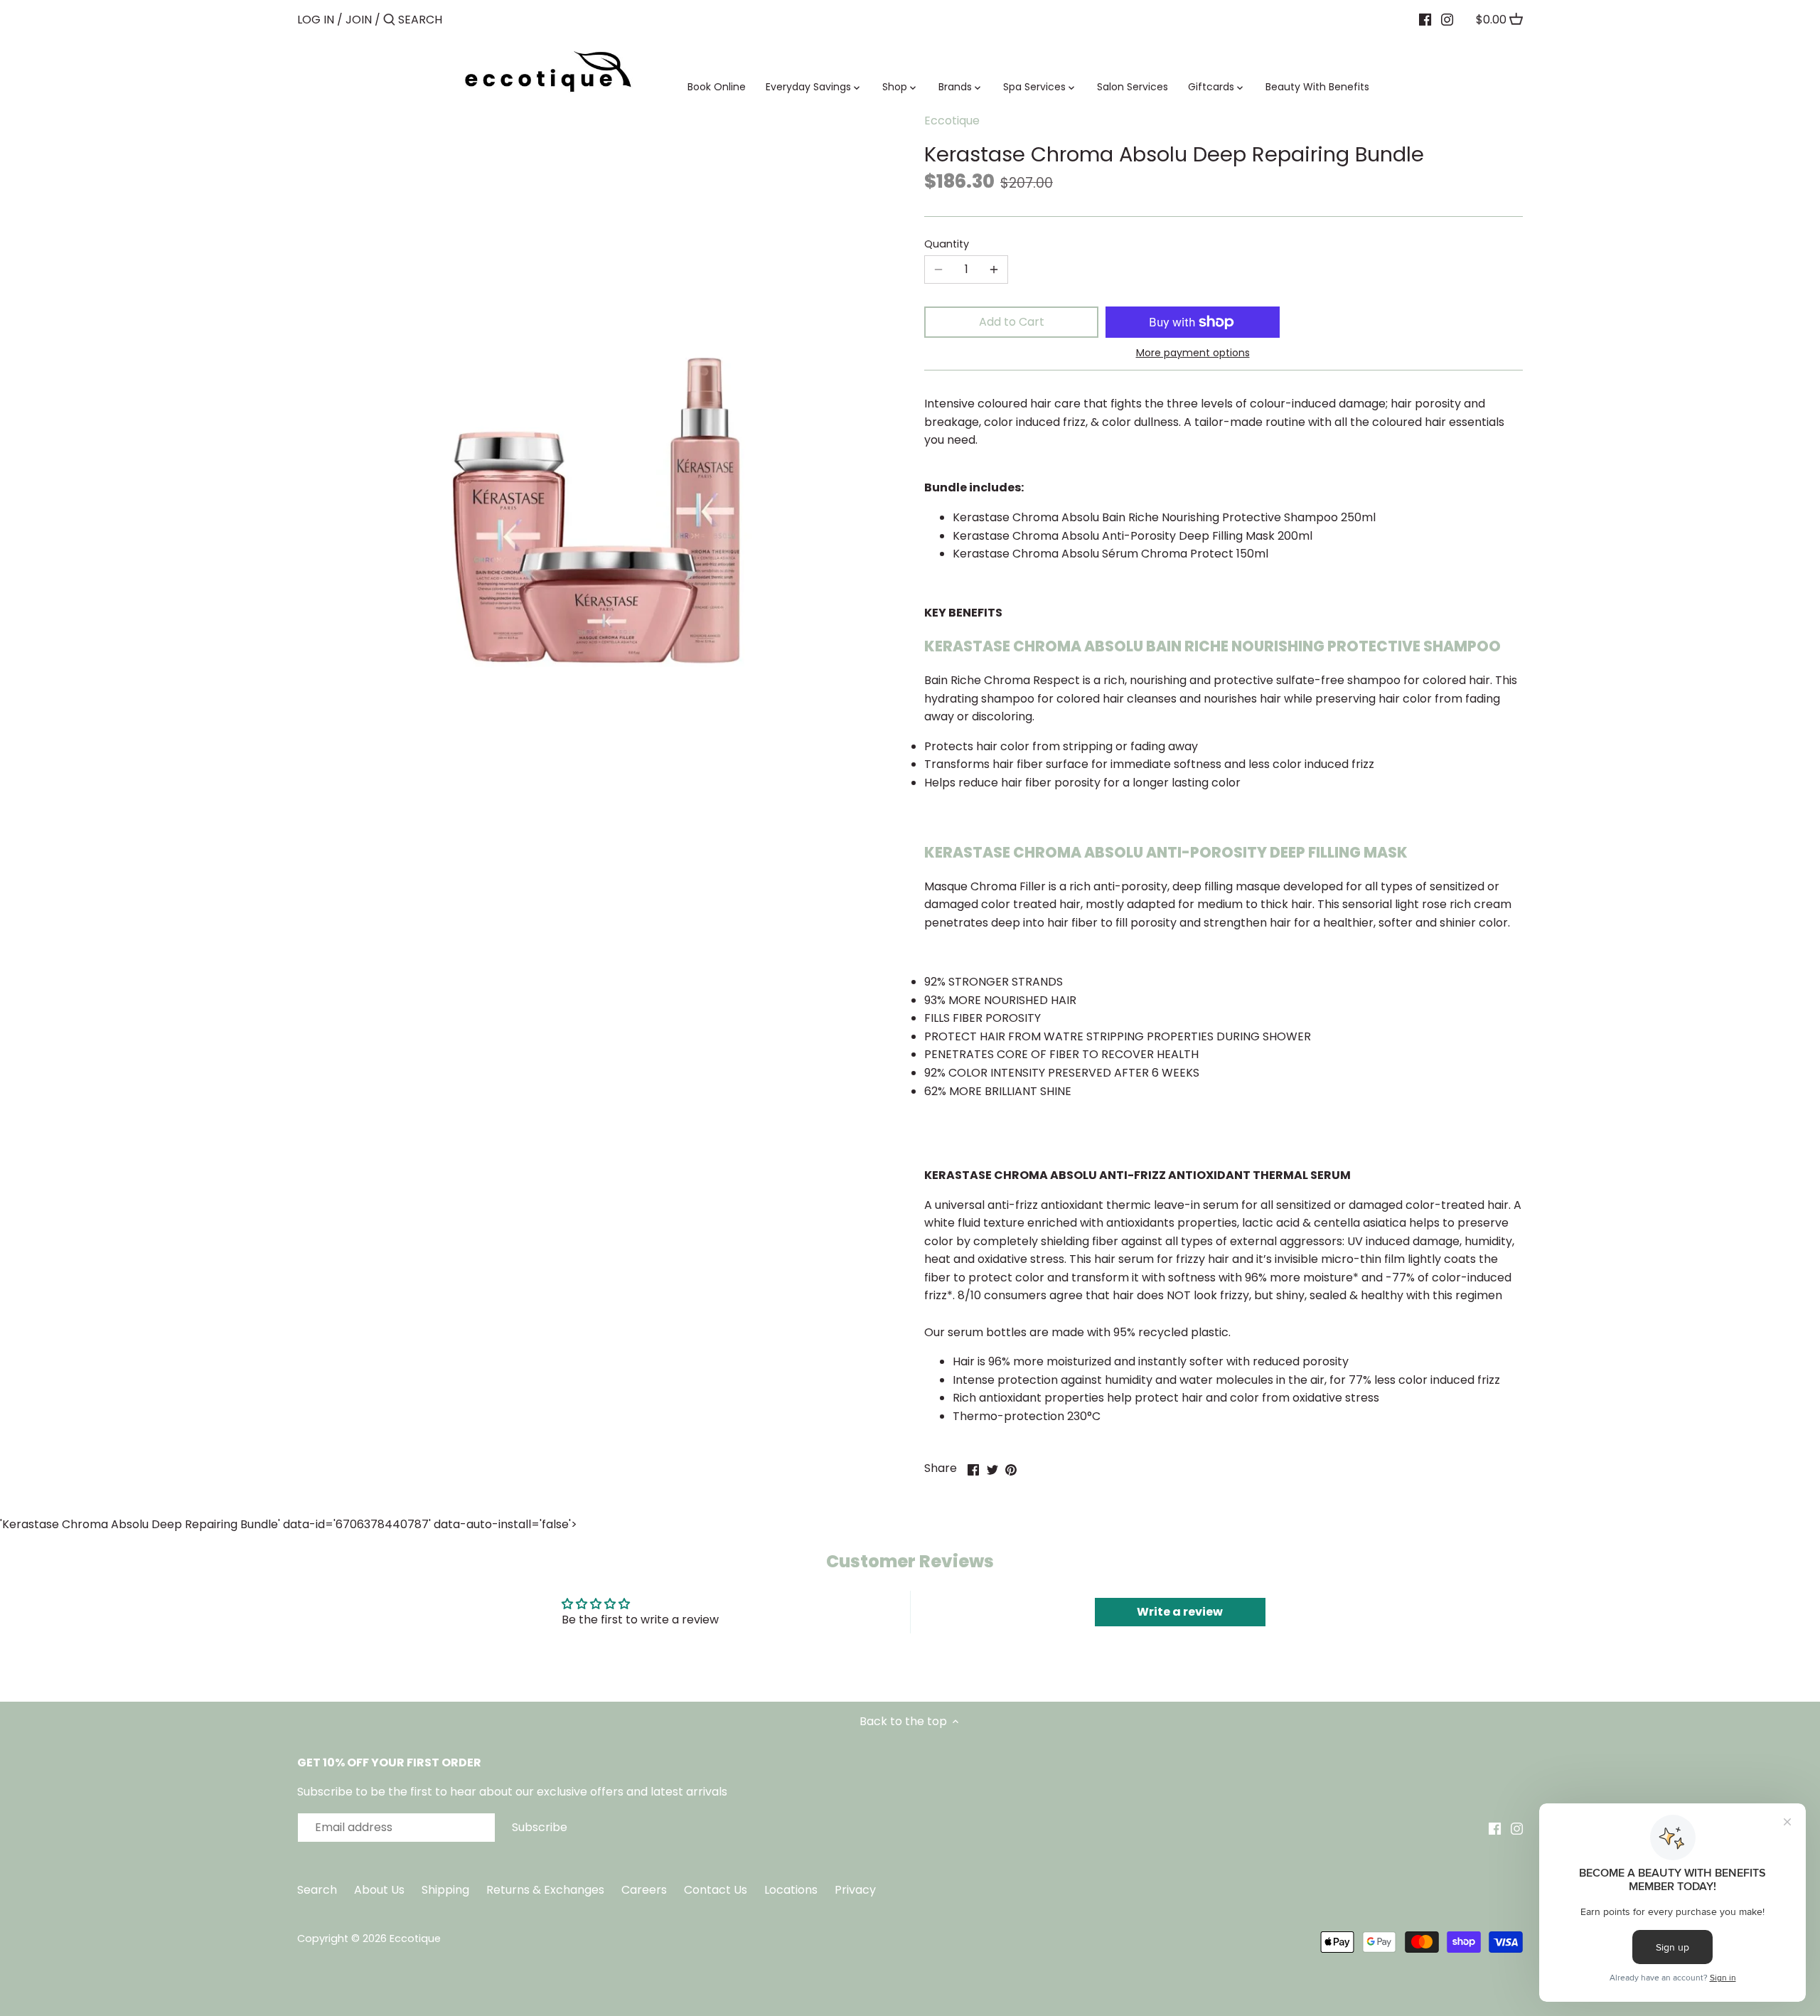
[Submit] (389, 21)
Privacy (855, 1890)
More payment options (1193, 353)
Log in (316, 20)
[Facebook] (1425, 19)
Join (359, 20)
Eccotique (952, 121)
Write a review (1180, 1612)
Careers (644, 1890)
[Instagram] (1447, 19)
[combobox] (459, 20)
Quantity (947, 244)
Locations (792, 1890)
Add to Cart (1012, 322)
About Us (379, 1890)
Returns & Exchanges (545, 1890)
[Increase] (994, 270)
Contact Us (717, 1890)
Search (317, 1890)
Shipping (445, 1890)
